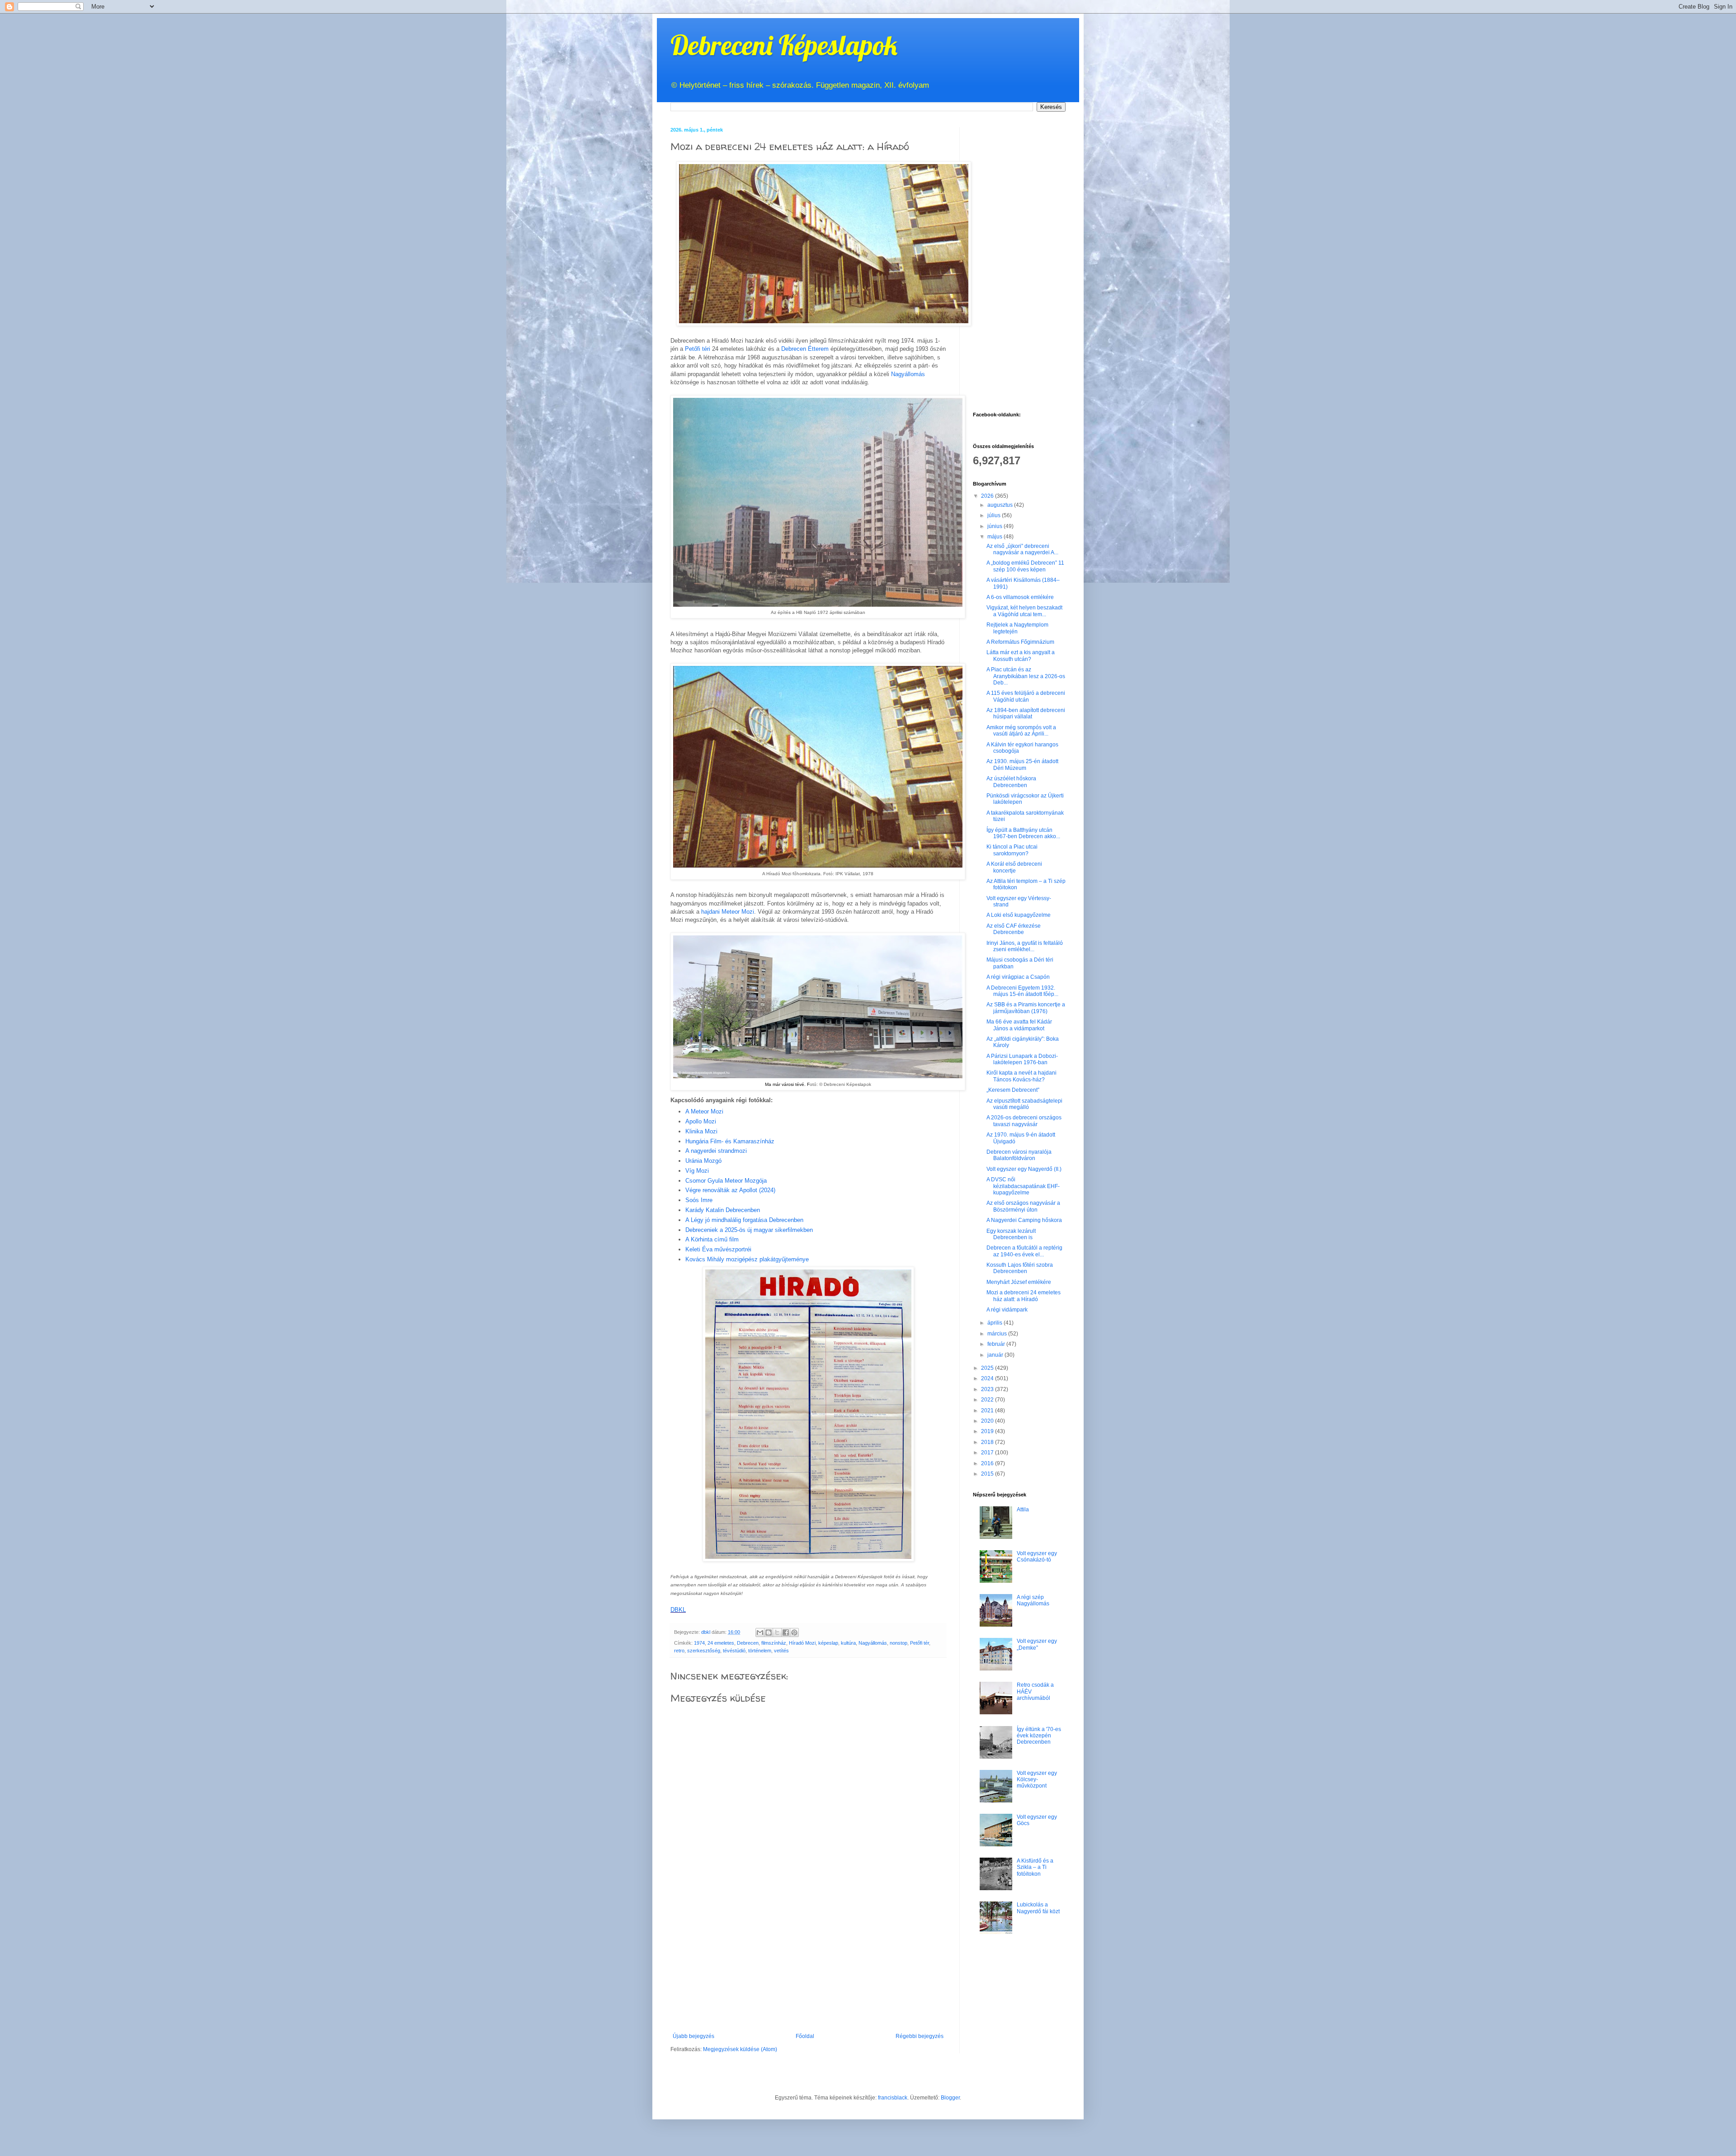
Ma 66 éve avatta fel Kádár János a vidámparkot (1019, 1025)
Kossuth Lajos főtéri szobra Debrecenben (1020, 1268)
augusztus (1001, 505)
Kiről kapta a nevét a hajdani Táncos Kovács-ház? (1021, 1076)
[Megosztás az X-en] (777, 1632)
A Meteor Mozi (704, 1111)
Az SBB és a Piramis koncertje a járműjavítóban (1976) (1026, 1008)
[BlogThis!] (769, 1632)
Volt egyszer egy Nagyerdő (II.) (1024, 1169)
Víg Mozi (697, 1171)
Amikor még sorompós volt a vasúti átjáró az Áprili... (1021, 731)
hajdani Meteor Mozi (728, 912)
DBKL (678, 1610)
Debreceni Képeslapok (784, 45)
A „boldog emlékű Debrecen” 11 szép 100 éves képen (1025, 566)
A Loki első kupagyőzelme (1019, 915)
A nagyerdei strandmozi (716, 1151)
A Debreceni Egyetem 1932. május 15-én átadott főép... (1022, 991)
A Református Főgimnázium (1020, 642)
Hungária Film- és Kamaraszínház (730, 1141)
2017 (988, 1453)
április (995, 1323)
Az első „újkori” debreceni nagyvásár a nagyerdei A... (1022, 549)
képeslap (828, 1643)
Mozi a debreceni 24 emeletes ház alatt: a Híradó (1024, 1296)
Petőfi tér (920, 1643)
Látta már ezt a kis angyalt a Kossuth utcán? (1021, 656)
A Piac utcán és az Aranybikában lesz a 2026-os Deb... (1026, 676)
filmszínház (774, 1643)
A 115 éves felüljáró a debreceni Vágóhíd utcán (1026, 696)
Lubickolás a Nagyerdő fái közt (1038, 1908)
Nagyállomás (908, 374)
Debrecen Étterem (805, 349)
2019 (988, 1431)
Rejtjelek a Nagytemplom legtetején (1017, 628)
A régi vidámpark (1007, 1310)
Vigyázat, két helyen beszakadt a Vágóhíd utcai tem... (1024, 611)
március (998, 1334)
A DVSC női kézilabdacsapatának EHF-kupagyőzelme (1023, 1186)
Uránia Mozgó (703, 1161)
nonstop (899, 1643)
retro (679, 1651)
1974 (699, 1643)
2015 (988, 1474)
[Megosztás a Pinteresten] (794, 1632)
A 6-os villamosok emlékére (1020, 597)
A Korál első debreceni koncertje (1014, 867)
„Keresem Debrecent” (1013, 1090)
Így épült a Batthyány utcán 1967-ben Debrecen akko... (1023, 833)
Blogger (950, 2098)
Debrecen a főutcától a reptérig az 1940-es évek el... (1024, 1251)
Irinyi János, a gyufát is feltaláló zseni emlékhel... (1025, 946)
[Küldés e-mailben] (760, 1632)
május (995, 537)
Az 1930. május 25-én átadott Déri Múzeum (1022, 764)
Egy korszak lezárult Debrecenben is (1011, 1234)
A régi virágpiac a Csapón (1018, 977)
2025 (988, 1368)
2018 (988, 1442)
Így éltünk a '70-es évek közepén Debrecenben (1039, 1736)
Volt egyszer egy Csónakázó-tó (1037, 1557)
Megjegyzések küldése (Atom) (740, 2049)
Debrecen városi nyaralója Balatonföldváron (1019, 1155)
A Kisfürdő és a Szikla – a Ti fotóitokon (1035, 1867)
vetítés (781, 1651)
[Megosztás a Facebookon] (786, 1632)
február (997, 1344)
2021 (988, 1411)
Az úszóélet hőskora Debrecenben (1011, 782)
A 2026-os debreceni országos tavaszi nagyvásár (1024, 1121)
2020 (988, 1421)
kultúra (848, 1643)
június (995, 526)
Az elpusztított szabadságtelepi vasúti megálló (1024, 1104)
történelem (760, 1651)
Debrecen (748, 1643)
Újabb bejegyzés (693, 2036)
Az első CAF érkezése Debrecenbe (1014, 929)
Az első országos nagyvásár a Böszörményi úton (1023, 1206)
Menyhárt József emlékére (1019, 1282)
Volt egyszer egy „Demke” (1037, 1644)
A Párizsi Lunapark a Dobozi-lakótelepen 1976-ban (1022, 1059)
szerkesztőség (704, 1651)
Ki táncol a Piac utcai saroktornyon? (1012, 850)
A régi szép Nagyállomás (1033, 1600)
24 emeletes (721, 1643)
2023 (988, 1389)
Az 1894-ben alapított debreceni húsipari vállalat (1026, 713)
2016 (988, 1463)
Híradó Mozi (802, 1643)
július (995, 515)
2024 (988, 1378)
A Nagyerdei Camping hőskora (1024, 1220)
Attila (1023, 1510)
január (996, 1355)
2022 (988, 1400)
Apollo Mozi (701, 1121)
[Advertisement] (808, 1965)
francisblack (893, 2098)
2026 (988, 496)
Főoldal (805, 2036)
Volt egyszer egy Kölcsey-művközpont (1037, 1780)
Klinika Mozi (701, 1131)
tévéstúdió (734, 1651)
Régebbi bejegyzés (920, 2036)
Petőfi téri (698, 349)
